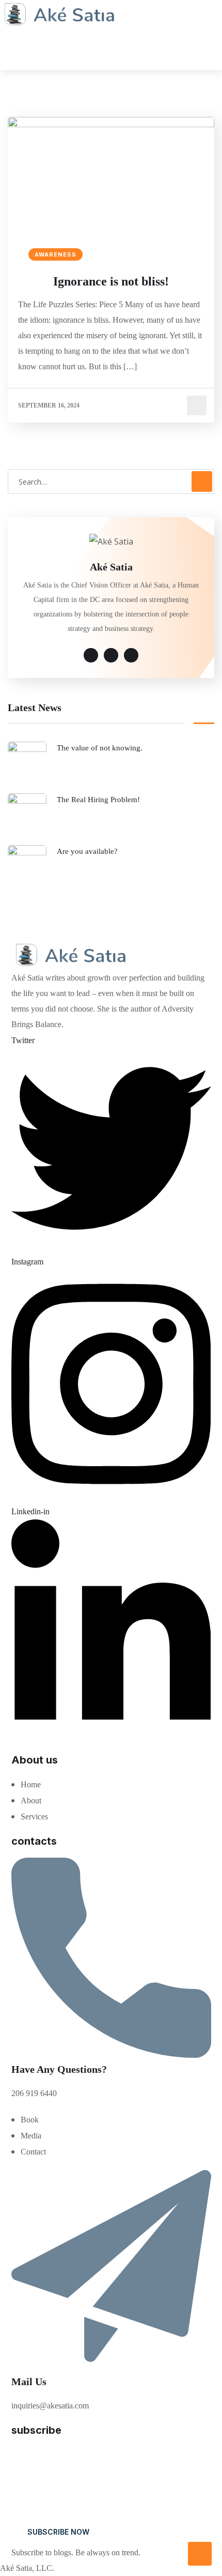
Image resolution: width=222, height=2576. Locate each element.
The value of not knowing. (100, 748)
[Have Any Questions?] (111, 2055)
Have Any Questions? (59, 2069)
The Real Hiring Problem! (98, 800)
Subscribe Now (58, 2532)
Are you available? (87, 851)
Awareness (55, 254)
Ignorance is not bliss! (111, 281)
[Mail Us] (111, 2367)
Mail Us (29, 2382)
